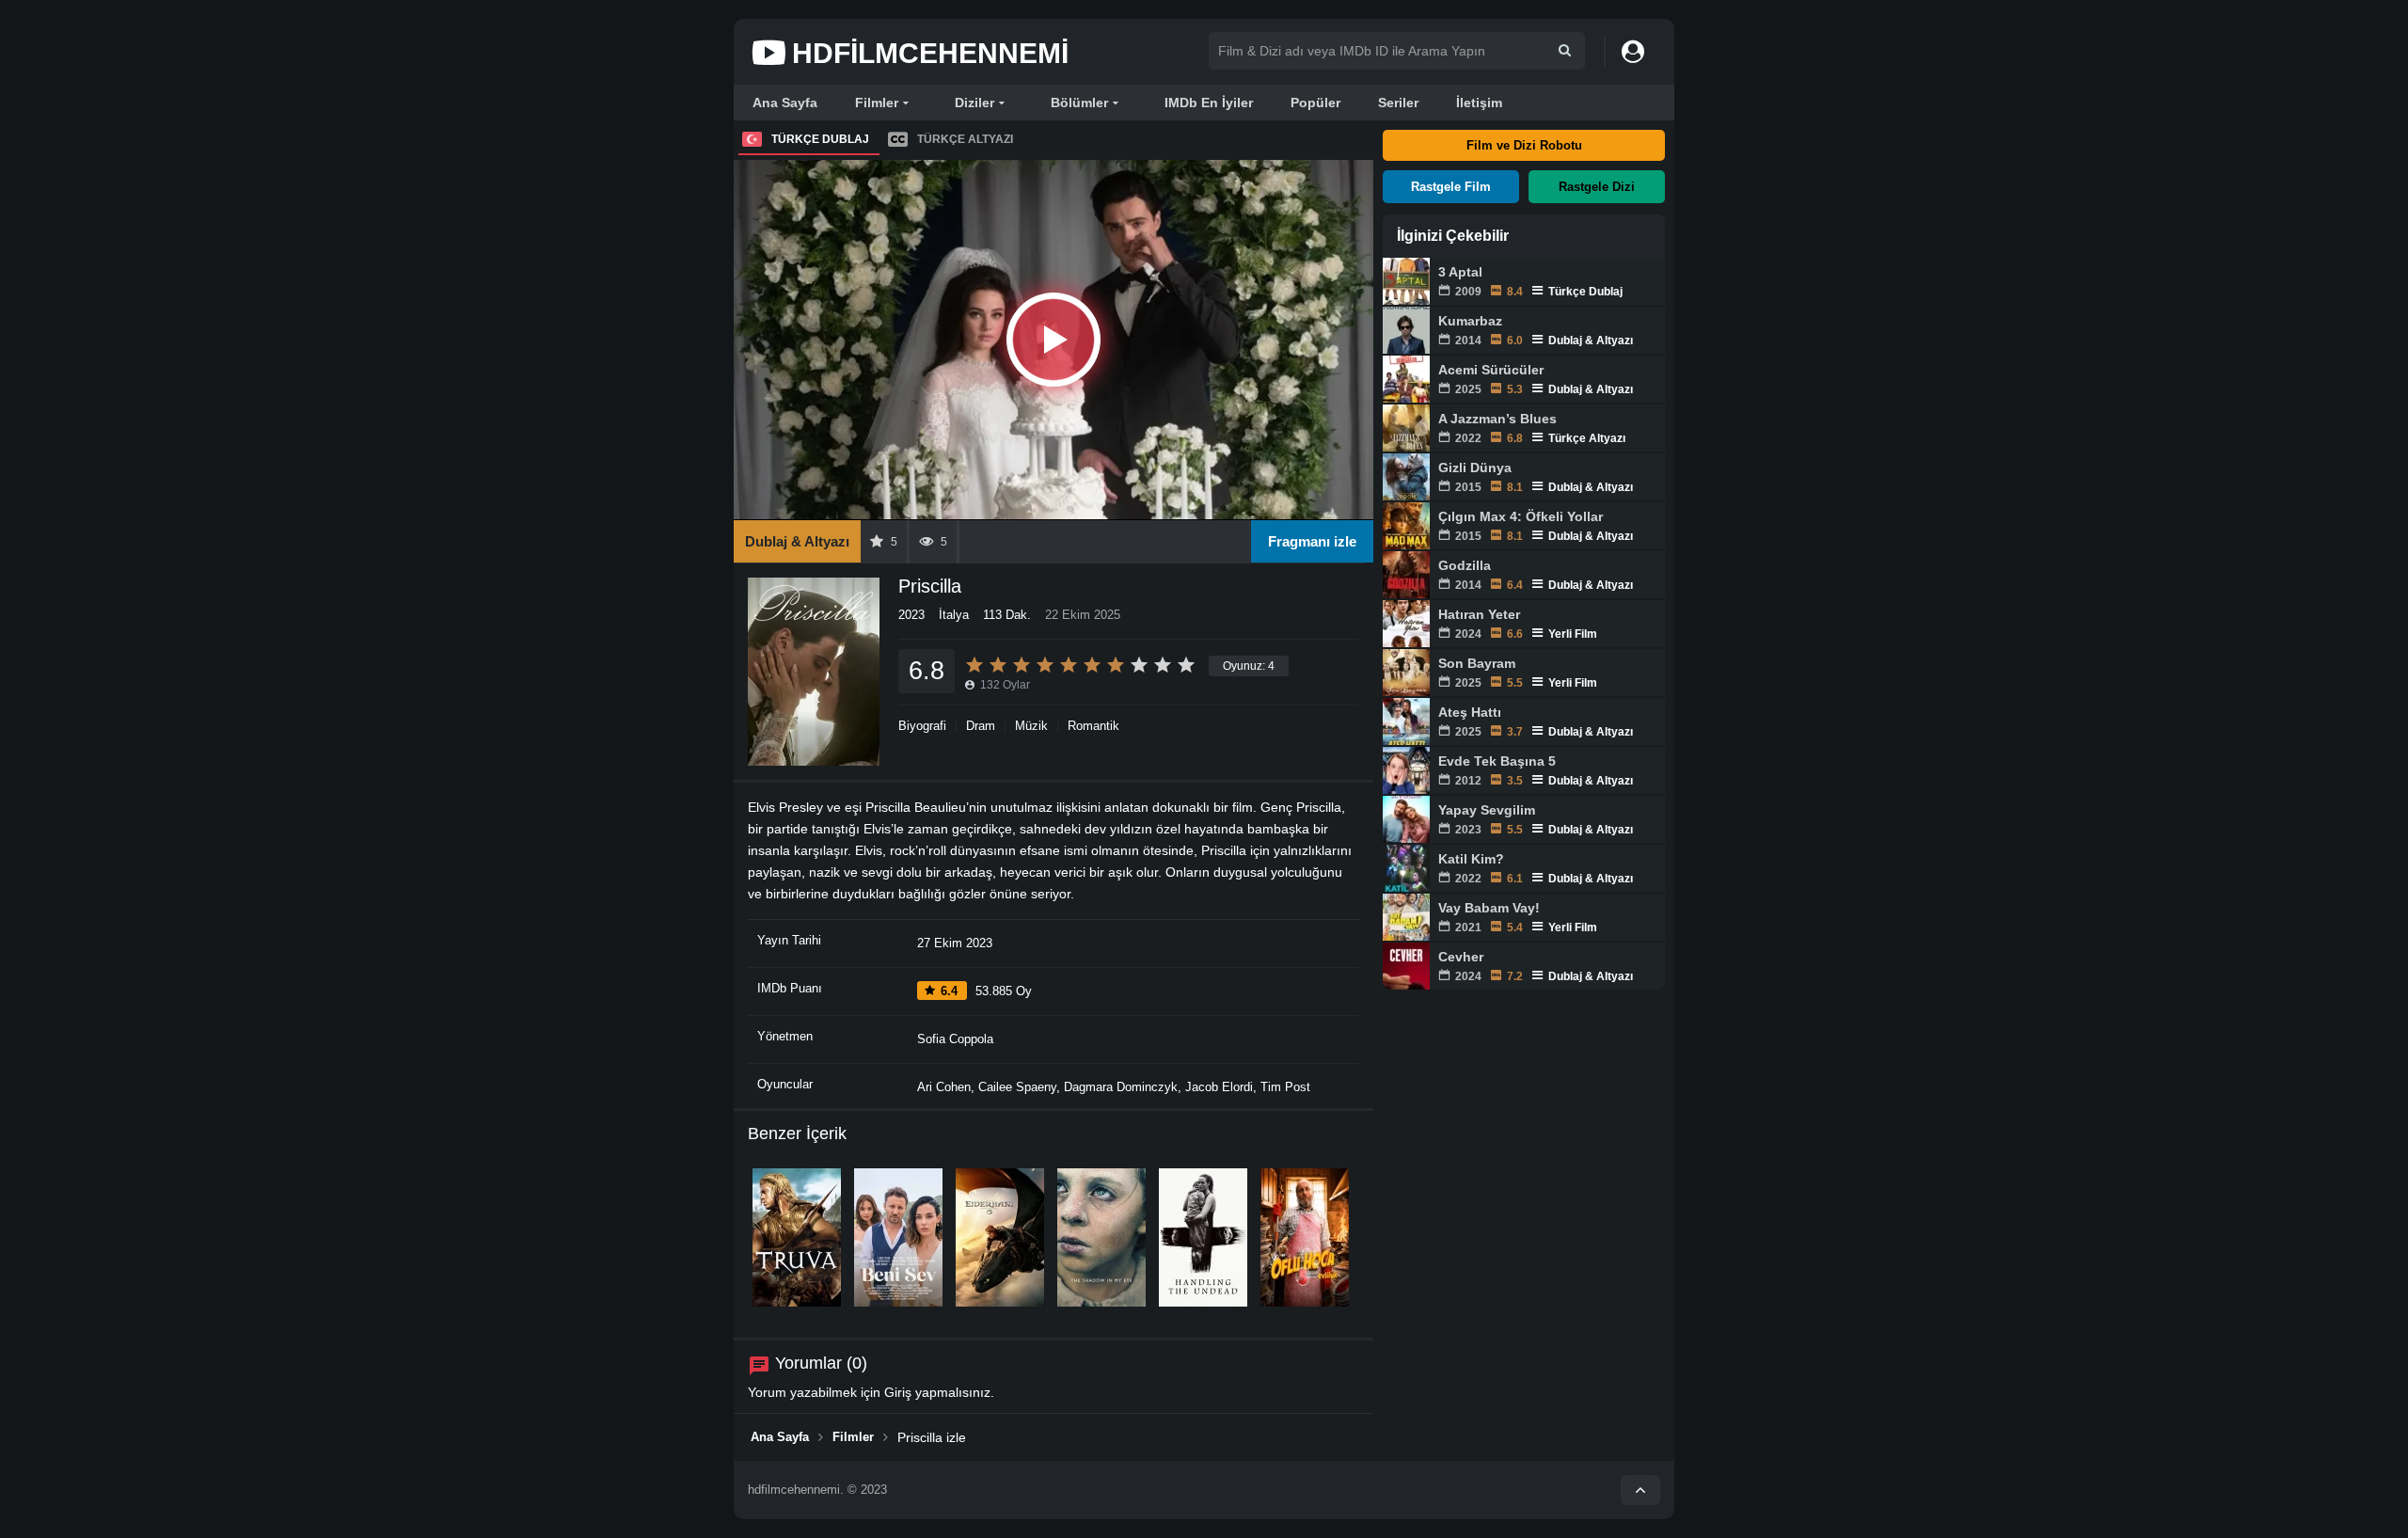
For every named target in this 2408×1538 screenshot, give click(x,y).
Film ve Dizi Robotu (1524, 145)
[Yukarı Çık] (1640, 1490)
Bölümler (1079, 103)
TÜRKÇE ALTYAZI (965, 139)
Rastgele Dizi (1597, 187)
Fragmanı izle (1312, 541)
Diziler (974, 103)
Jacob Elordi (1219, 1087)
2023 (911, 615)
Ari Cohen (944, 1087)
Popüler (1315, 103)
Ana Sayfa (785, 103)
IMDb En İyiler (1209, 103)
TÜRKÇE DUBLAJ (820, 139)
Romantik (1093, 726)
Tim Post (1285, 1087)
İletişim (1479, 103)
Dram (981, 726)
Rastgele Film (1451, 187)
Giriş (898, 1392)
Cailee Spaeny (1017, 1087)
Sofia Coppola (955, 1039)
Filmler (877, 103)
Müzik (1031, 726)
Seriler (1398, 103)
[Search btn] (1565, 50)
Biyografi (922, 726)
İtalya (954, 615)
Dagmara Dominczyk (1121, 1087)
